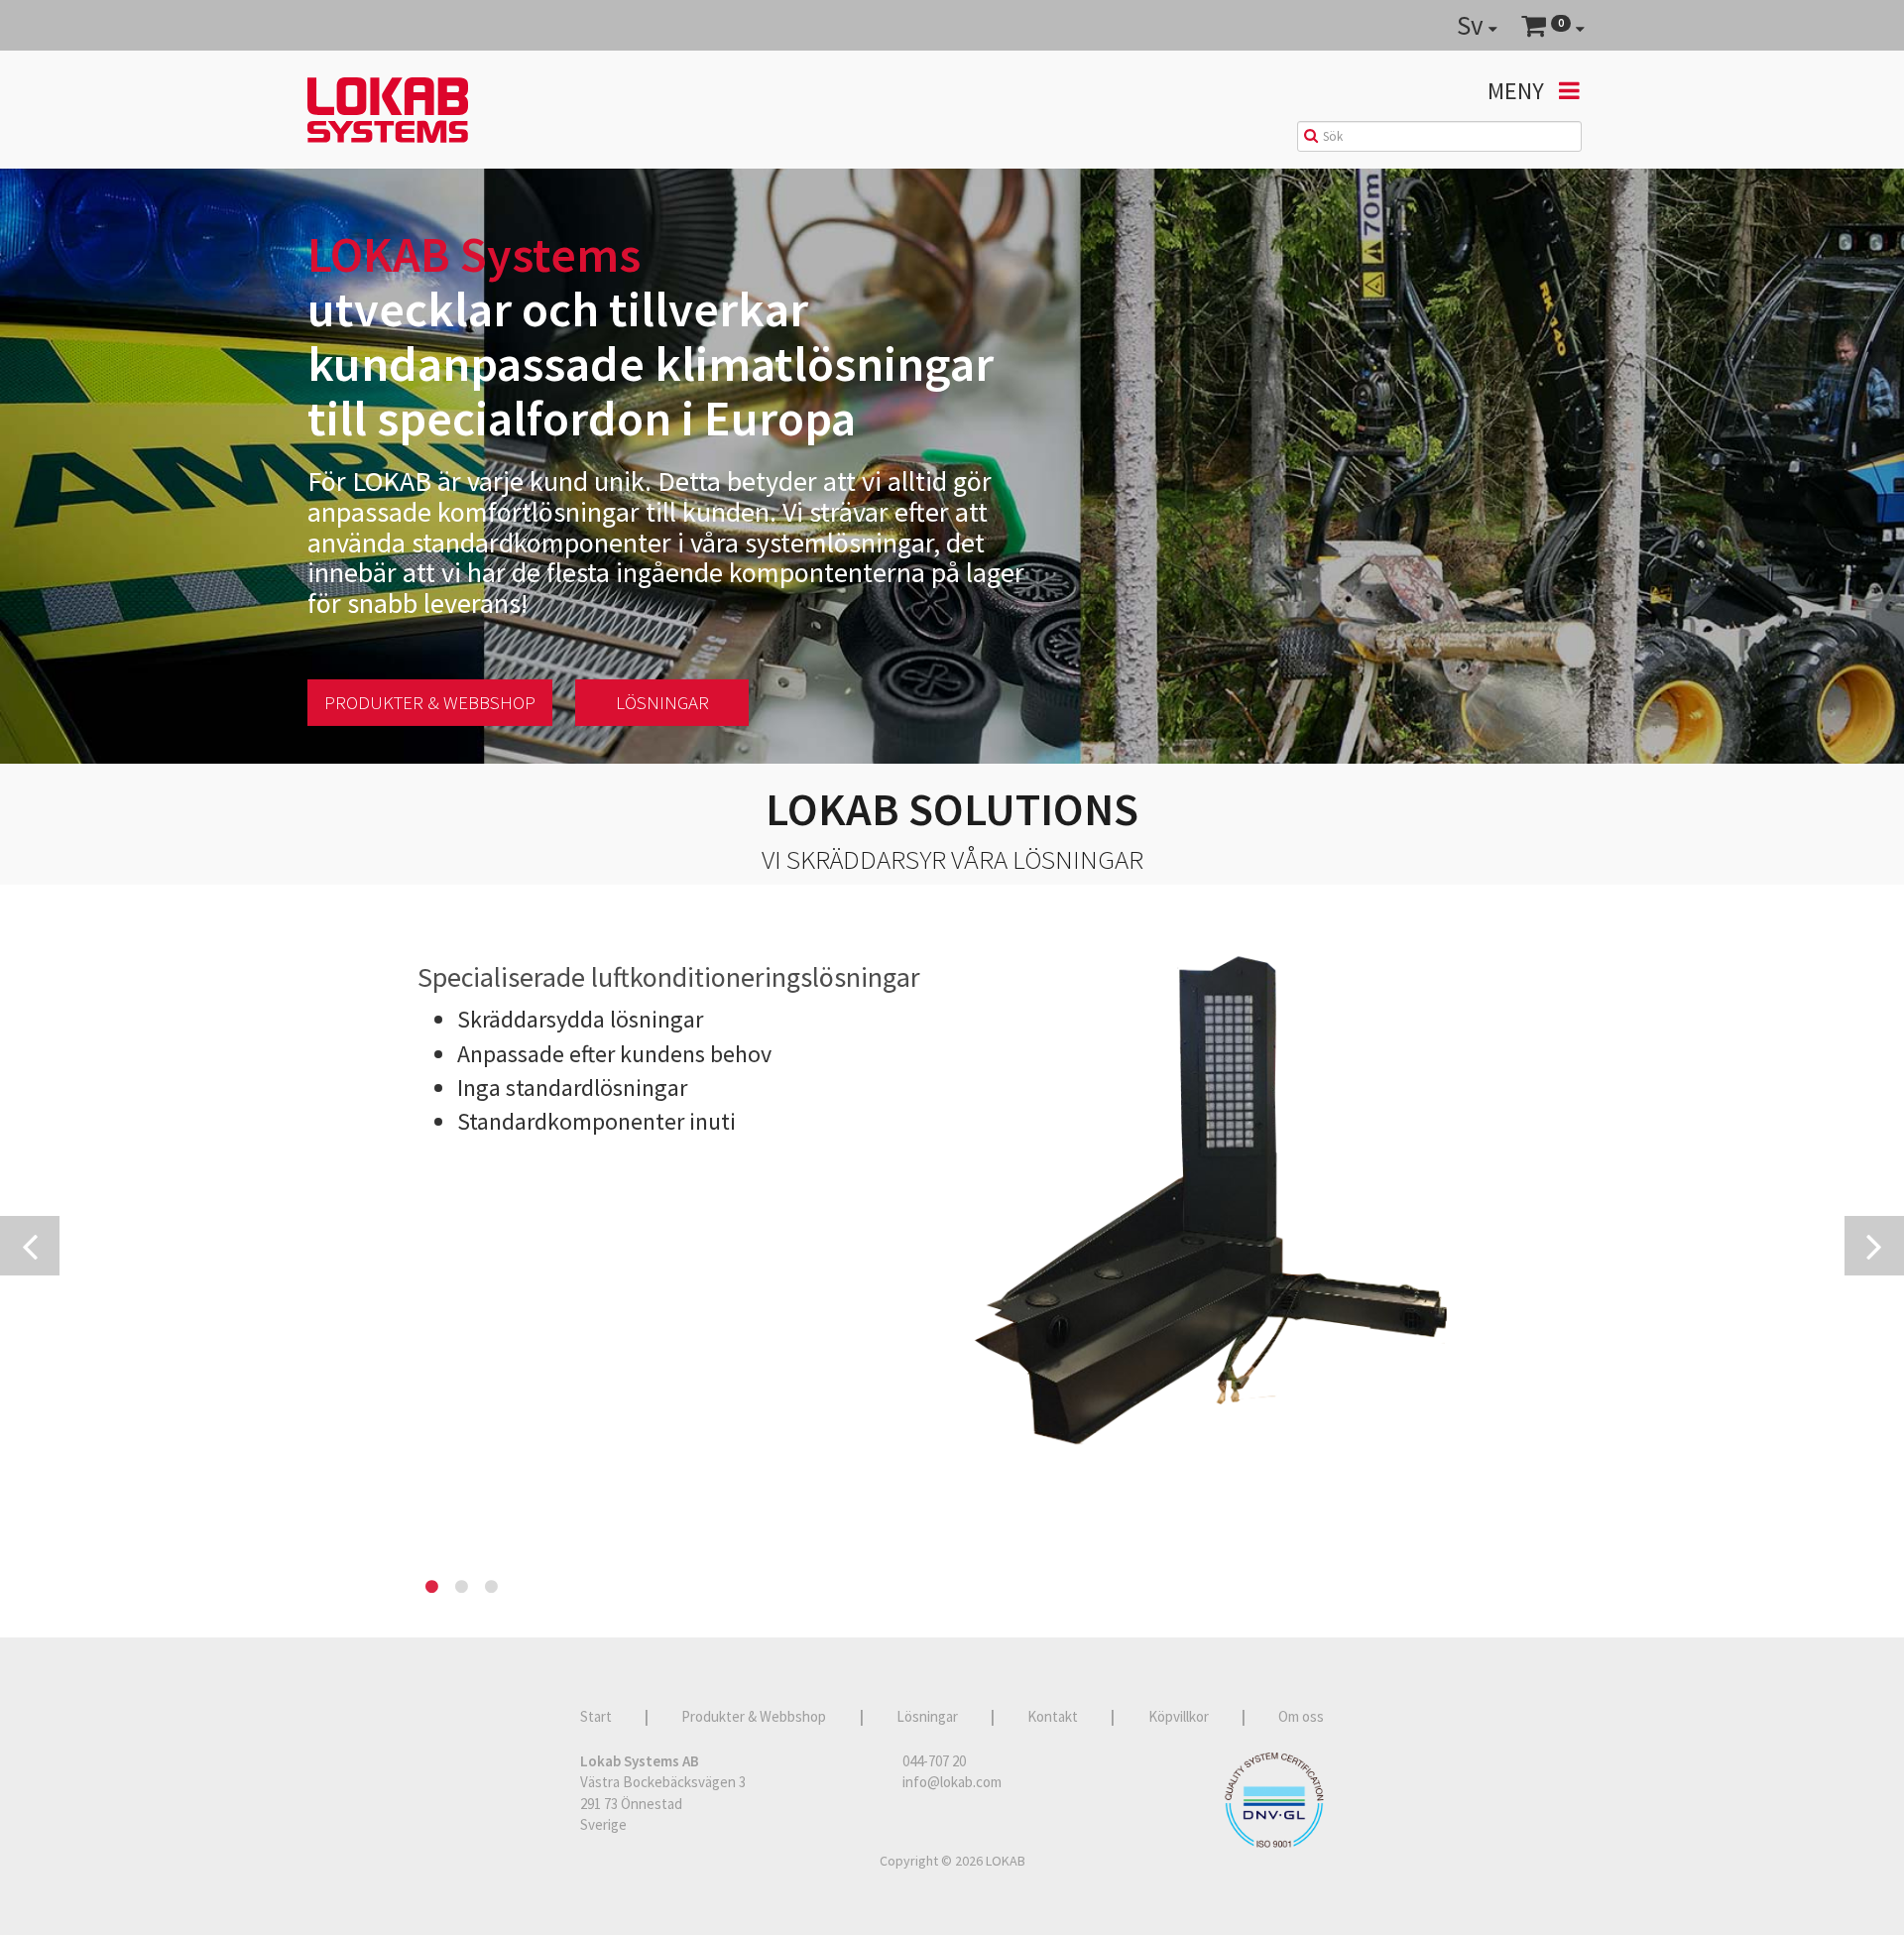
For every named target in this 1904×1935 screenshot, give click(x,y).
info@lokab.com (952, 1782)
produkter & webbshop (430, 702)
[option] (952, 1190)
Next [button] (1874, 1246)
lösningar (662, 702)
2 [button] (462, 1587)
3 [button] (492, 1587)
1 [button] (432, 1587)
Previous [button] (30, 1246)
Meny (1518, 91)
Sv (1473, 25)
